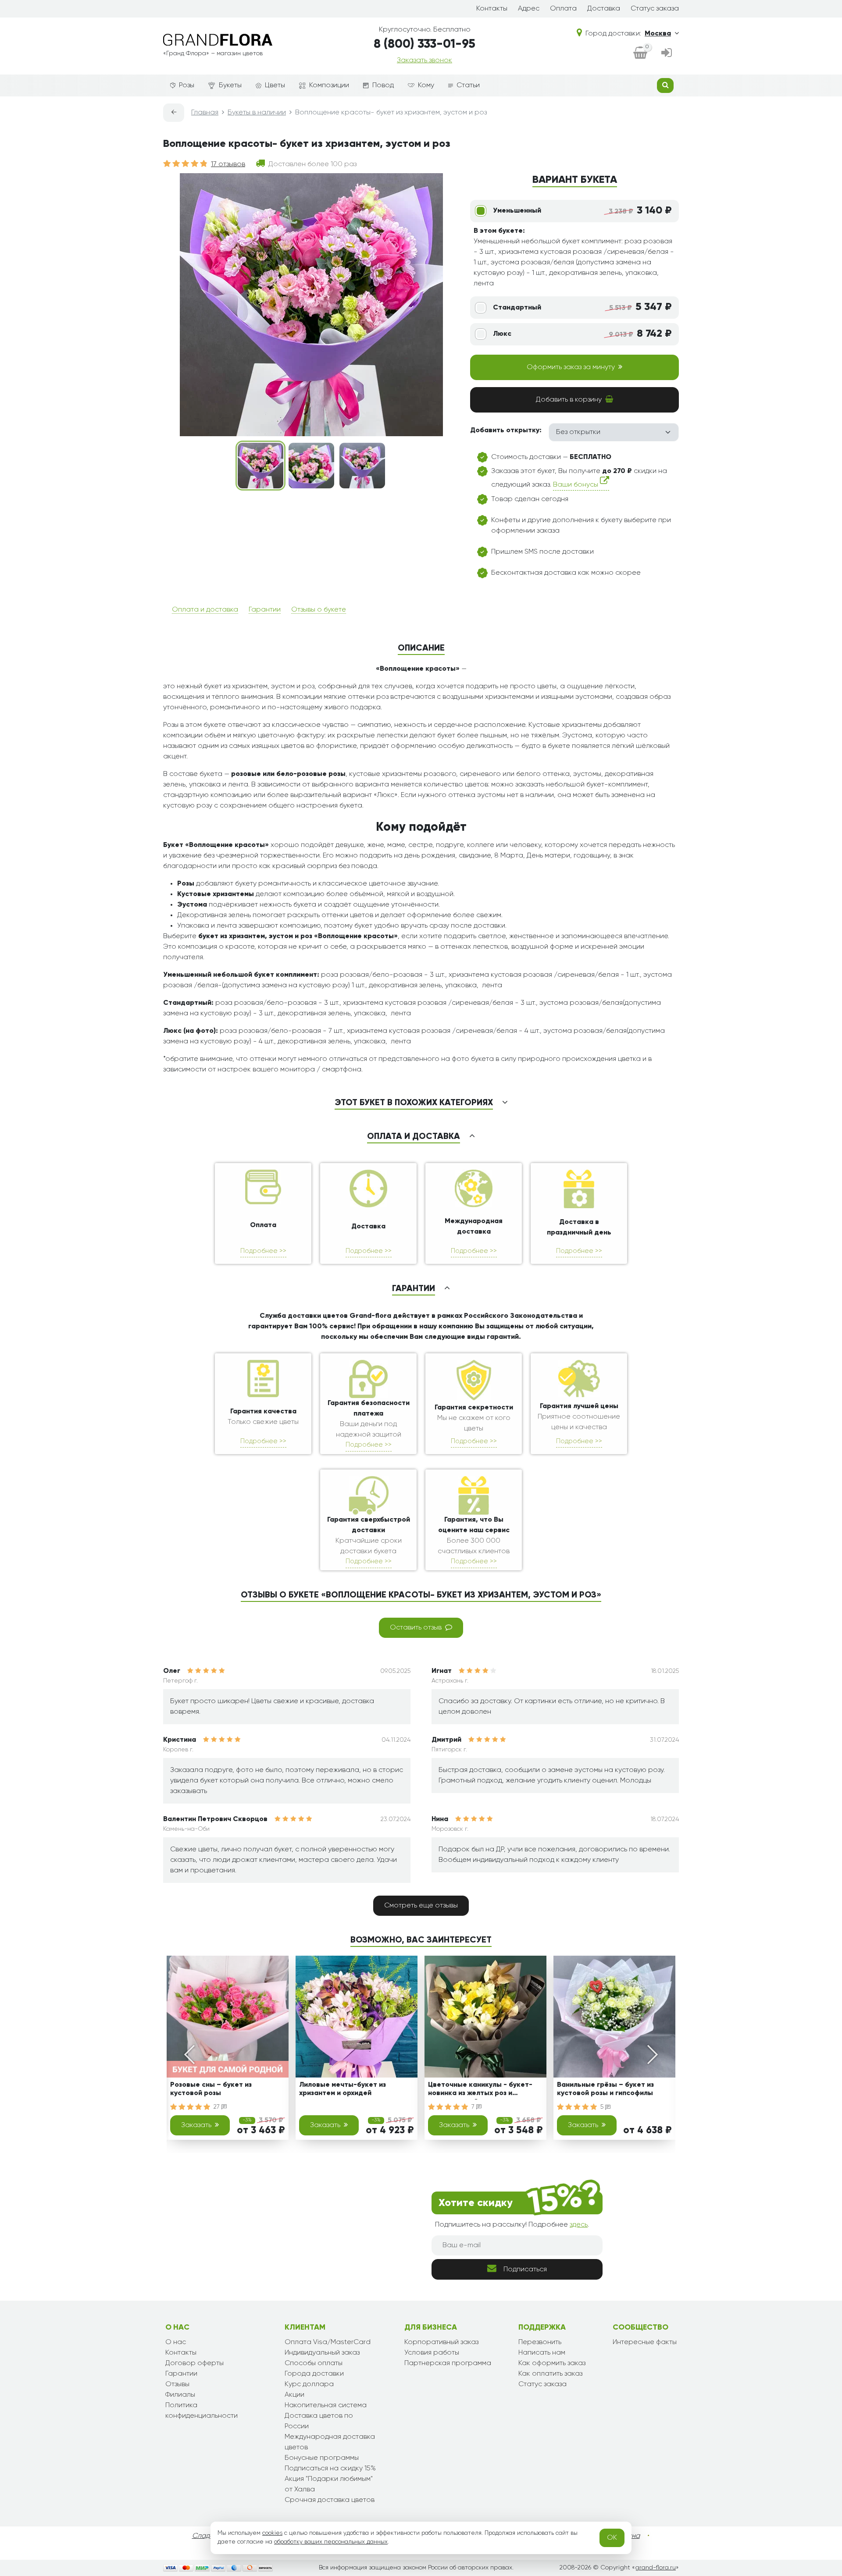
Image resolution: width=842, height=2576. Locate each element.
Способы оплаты (314, 2363)
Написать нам (542, 2353)
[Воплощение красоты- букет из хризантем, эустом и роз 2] (311, 466)
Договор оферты (194, 2363)
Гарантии (265, 610)
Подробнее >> (263, 1251)
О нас (176, 2342)
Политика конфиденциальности (202, 2411)
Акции (294, 2395)
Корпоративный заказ (441, 2342)
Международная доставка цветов (330, 2442)
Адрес (529, 9)
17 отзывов (228, 164)
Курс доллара (309, 2384)
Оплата (563, 9)
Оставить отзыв (416, 1628)
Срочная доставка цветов (330, 2500)
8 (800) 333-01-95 (425, 44)
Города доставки (314, 2374)
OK (612, 2538)
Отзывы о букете (319, 610)
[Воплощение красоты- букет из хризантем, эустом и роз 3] (362, 466)
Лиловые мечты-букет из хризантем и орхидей (343, 2089)
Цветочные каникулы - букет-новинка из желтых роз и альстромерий (480, 2090)
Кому (426, 85)
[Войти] (667, 53)
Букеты (230, 85)
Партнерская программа (448, 2363)
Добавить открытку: (506, 431)
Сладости (209, 2536)
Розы (187, 85)
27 (218, 2107)
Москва (658, 34)
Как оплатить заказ (550, 2374)
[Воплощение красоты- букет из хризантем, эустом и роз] (260, 466)
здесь (579, 2225)
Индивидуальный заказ (322, 2353)
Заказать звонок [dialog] (425, 60)
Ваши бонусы (576, 485)
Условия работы (432, 2353)
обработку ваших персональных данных (331, 2542)
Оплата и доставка (205, 610)
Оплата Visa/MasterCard (328, 2342)
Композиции (329, 85)
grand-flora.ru (655, 2568)
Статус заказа (655, 9)
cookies (272, 2533)
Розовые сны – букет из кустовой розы (211, 2089)
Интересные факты (645, 2342)
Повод (383, 85)
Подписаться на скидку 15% (330, 2469)
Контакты (492, 9)
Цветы (275, 85)
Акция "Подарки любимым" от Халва (329, 2484)
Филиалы (180, 2395)
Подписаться (525, 2270)
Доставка (604, 9)
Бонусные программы (322, 2458)
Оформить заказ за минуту (571, 367)
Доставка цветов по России (319, 2421)
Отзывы (177, 2384)
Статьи (468, 85)
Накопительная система (326, 2405)
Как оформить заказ (552, 2363)
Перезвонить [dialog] (540, 2342)
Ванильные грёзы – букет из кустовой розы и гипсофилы (605, 2089)
